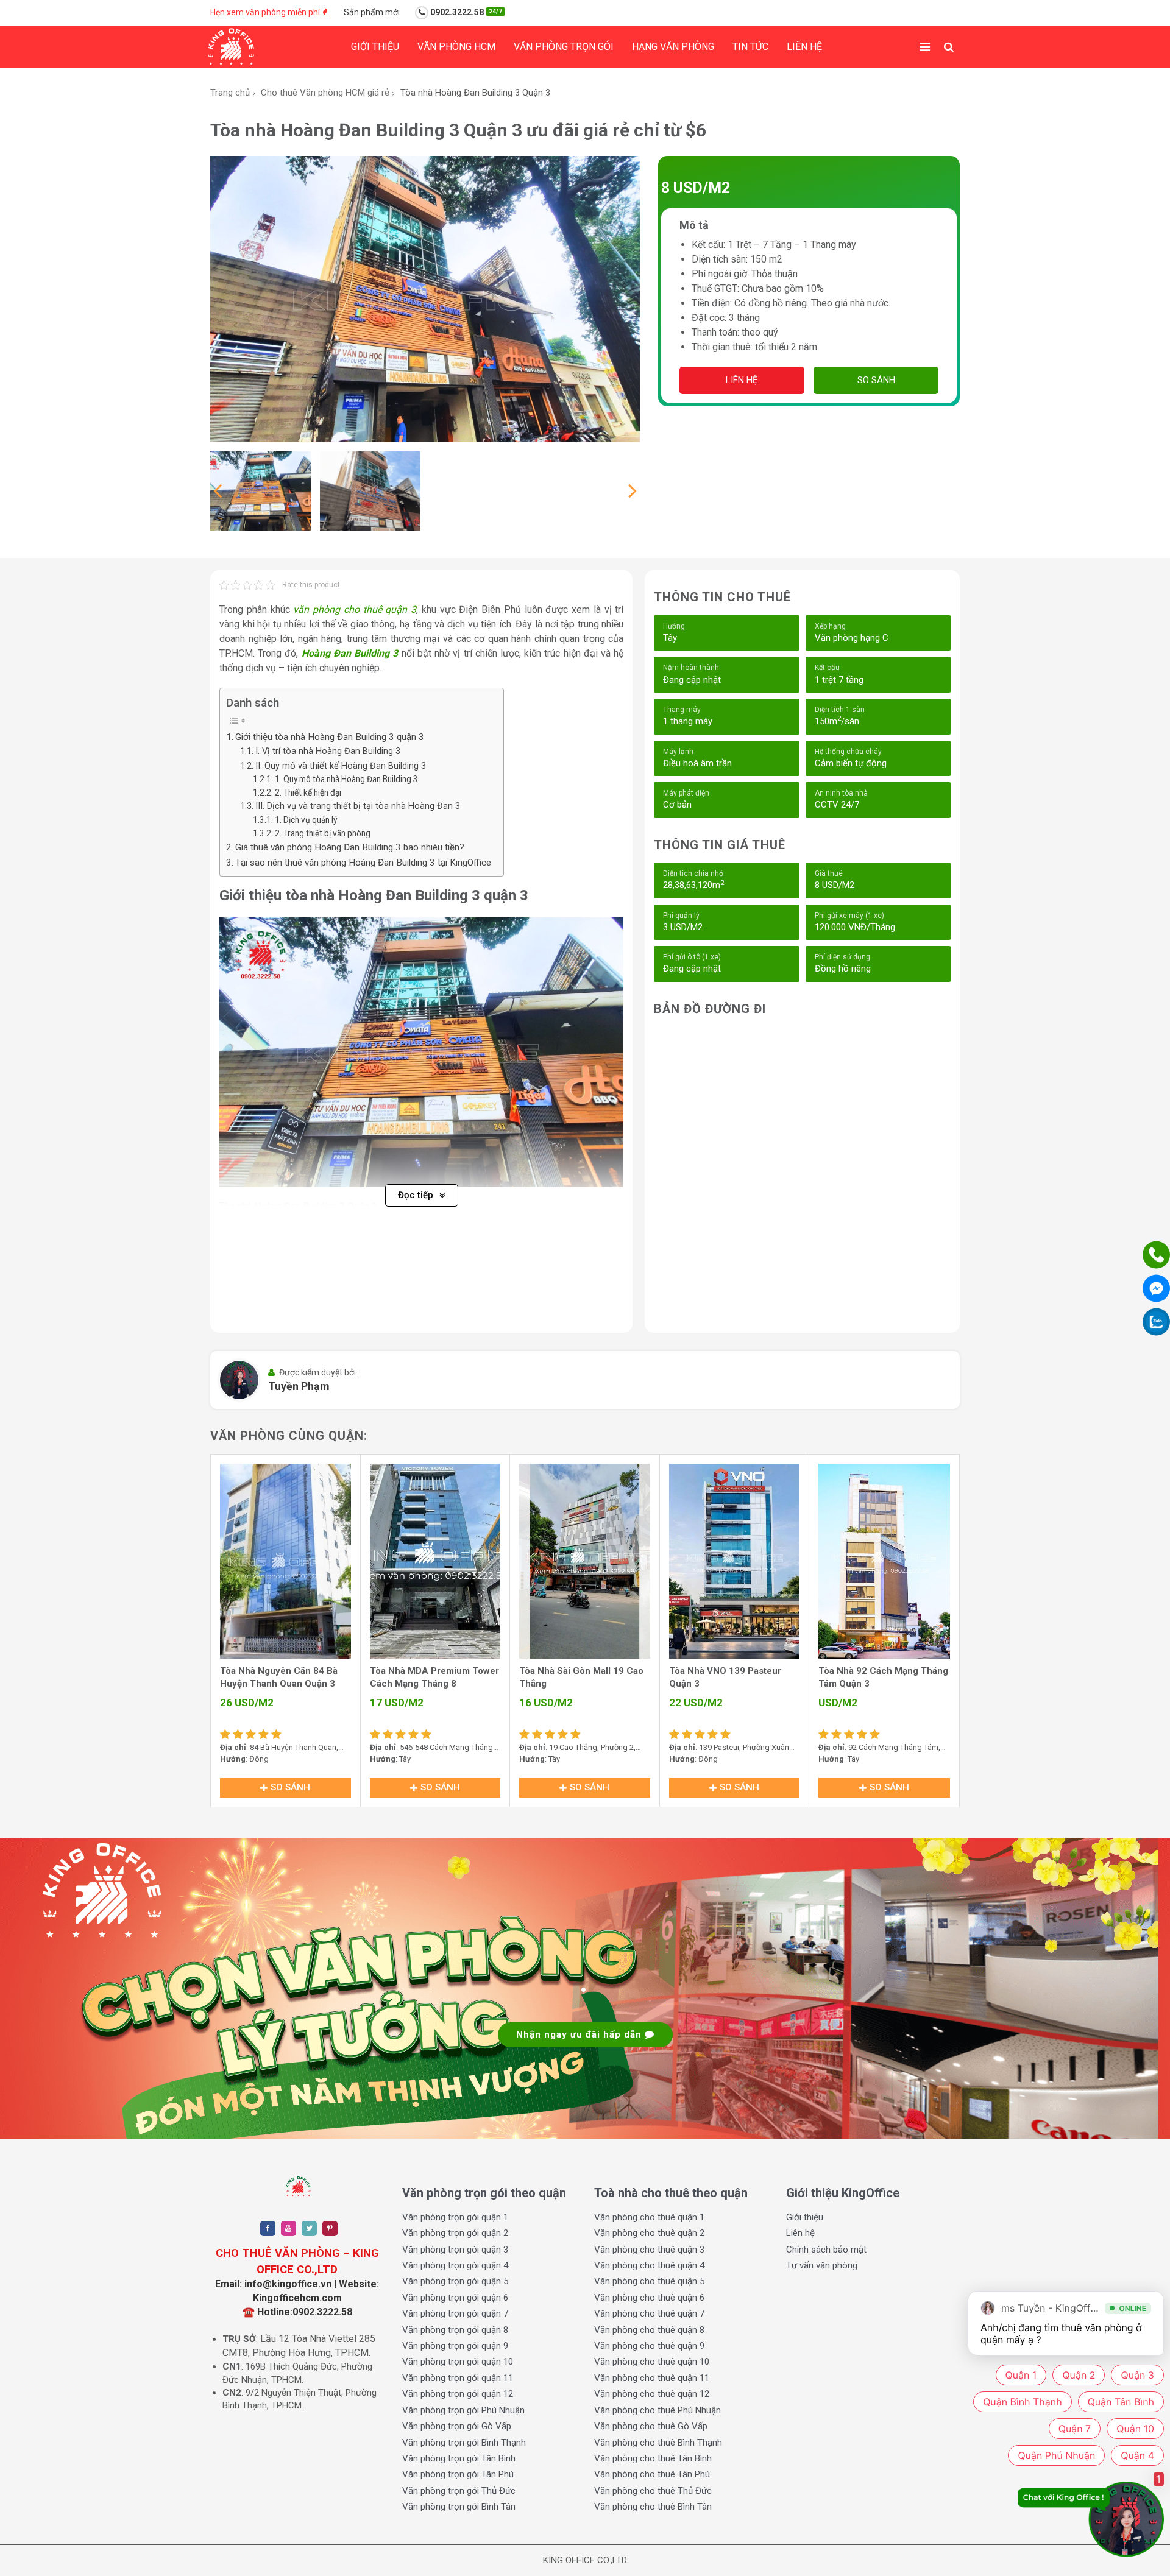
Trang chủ (230, 93)
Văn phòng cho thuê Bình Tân (653, 2507)
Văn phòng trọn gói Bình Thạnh (464, 2443)
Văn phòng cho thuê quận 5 (649, 2281)
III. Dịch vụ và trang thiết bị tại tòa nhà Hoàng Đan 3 (358, 806)
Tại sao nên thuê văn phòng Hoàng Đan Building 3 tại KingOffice (363, 863)
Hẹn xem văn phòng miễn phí (266, 12)
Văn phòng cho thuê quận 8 (649, 2330)
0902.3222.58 (465, 12)
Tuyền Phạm (299, 1386)
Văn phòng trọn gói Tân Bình (459, 2458)
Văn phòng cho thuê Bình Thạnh (658, 2443)
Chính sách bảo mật (826, 2250)
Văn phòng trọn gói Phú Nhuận (463, 2410)
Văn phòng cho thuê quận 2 (649, 2233)
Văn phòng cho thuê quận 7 (649, 2313)
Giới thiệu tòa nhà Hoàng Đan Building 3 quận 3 (330, 737)
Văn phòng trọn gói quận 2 (455, 2233)
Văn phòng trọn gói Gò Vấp (457, 2426)
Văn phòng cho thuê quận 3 (649, 2250)
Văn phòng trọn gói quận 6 (455, 2298)
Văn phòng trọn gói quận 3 (455, 2250)
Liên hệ (804, 47)
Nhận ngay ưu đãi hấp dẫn (580, 2034)
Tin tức (750, 47)
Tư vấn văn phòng (822, 2265)
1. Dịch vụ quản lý (306, 820)
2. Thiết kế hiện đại (308, 792)
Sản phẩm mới (372, 12)
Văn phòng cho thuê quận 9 (649, 2346)
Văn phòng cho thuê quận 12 (652, 2394)
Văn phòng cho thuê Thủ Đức (653, 2491)
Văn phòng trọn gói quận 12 (458, 2394)
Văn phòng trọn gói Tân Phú (458, 2474)
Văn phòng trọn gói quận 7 (455, 2313)
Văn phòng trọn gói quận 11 (458, 2378)
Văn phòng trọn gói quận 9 (455, 2346)
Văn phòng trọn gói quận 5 (455, 2281)
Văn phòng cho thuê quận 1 (649, 2217)
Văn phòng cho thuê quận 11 (652, 2378)
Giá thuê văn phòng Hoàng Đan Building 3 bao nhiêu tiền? (350, 847)
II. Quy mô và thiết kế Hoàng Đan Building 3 (341, 766)
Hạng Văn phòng (673, 47)
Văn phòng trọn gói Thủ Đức (459, 2491)
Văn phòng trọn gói (564, 47)
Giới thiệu (375, 47)
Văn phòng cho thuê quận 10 (652, 2362)
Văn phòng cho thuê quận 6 (649, 2298)
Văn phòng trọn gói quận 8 (455, 2330)
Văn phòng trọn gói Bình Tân (459, 2507)
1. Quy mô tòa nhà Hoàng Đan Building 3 (346, 779)
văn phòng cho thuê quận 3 (355, 609)
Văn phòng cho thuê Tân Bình (653, 2458)
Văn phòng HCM (456, 47)
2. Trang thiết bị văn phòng (323, 833)
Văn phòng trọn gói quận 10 (458, 2362)
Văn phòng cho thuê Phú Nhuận (658, 2410)
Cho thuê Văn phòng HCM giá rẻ (325, 93)
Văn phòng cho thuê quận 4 (649, 2265)
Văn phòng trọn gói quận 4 (455, 2265)
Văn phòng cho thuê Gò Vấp (651, 2426)
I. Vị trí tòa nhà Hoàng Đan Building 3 (328, 751)
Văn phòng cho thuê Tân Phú (652, 2474)
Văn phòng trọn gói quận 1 (455, 2217)
